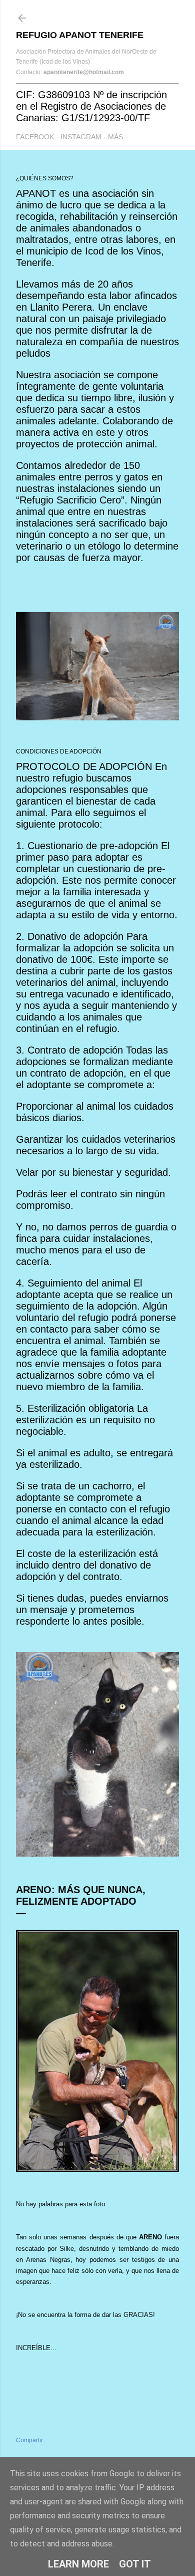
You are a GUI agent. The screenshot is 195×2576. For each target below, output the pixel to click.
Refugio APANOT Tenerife (80, 35)
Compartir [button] (29, 2440)
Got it (135, 2564)
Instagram (81, 137)
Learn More (78, 2564)
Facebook (35, 137)
